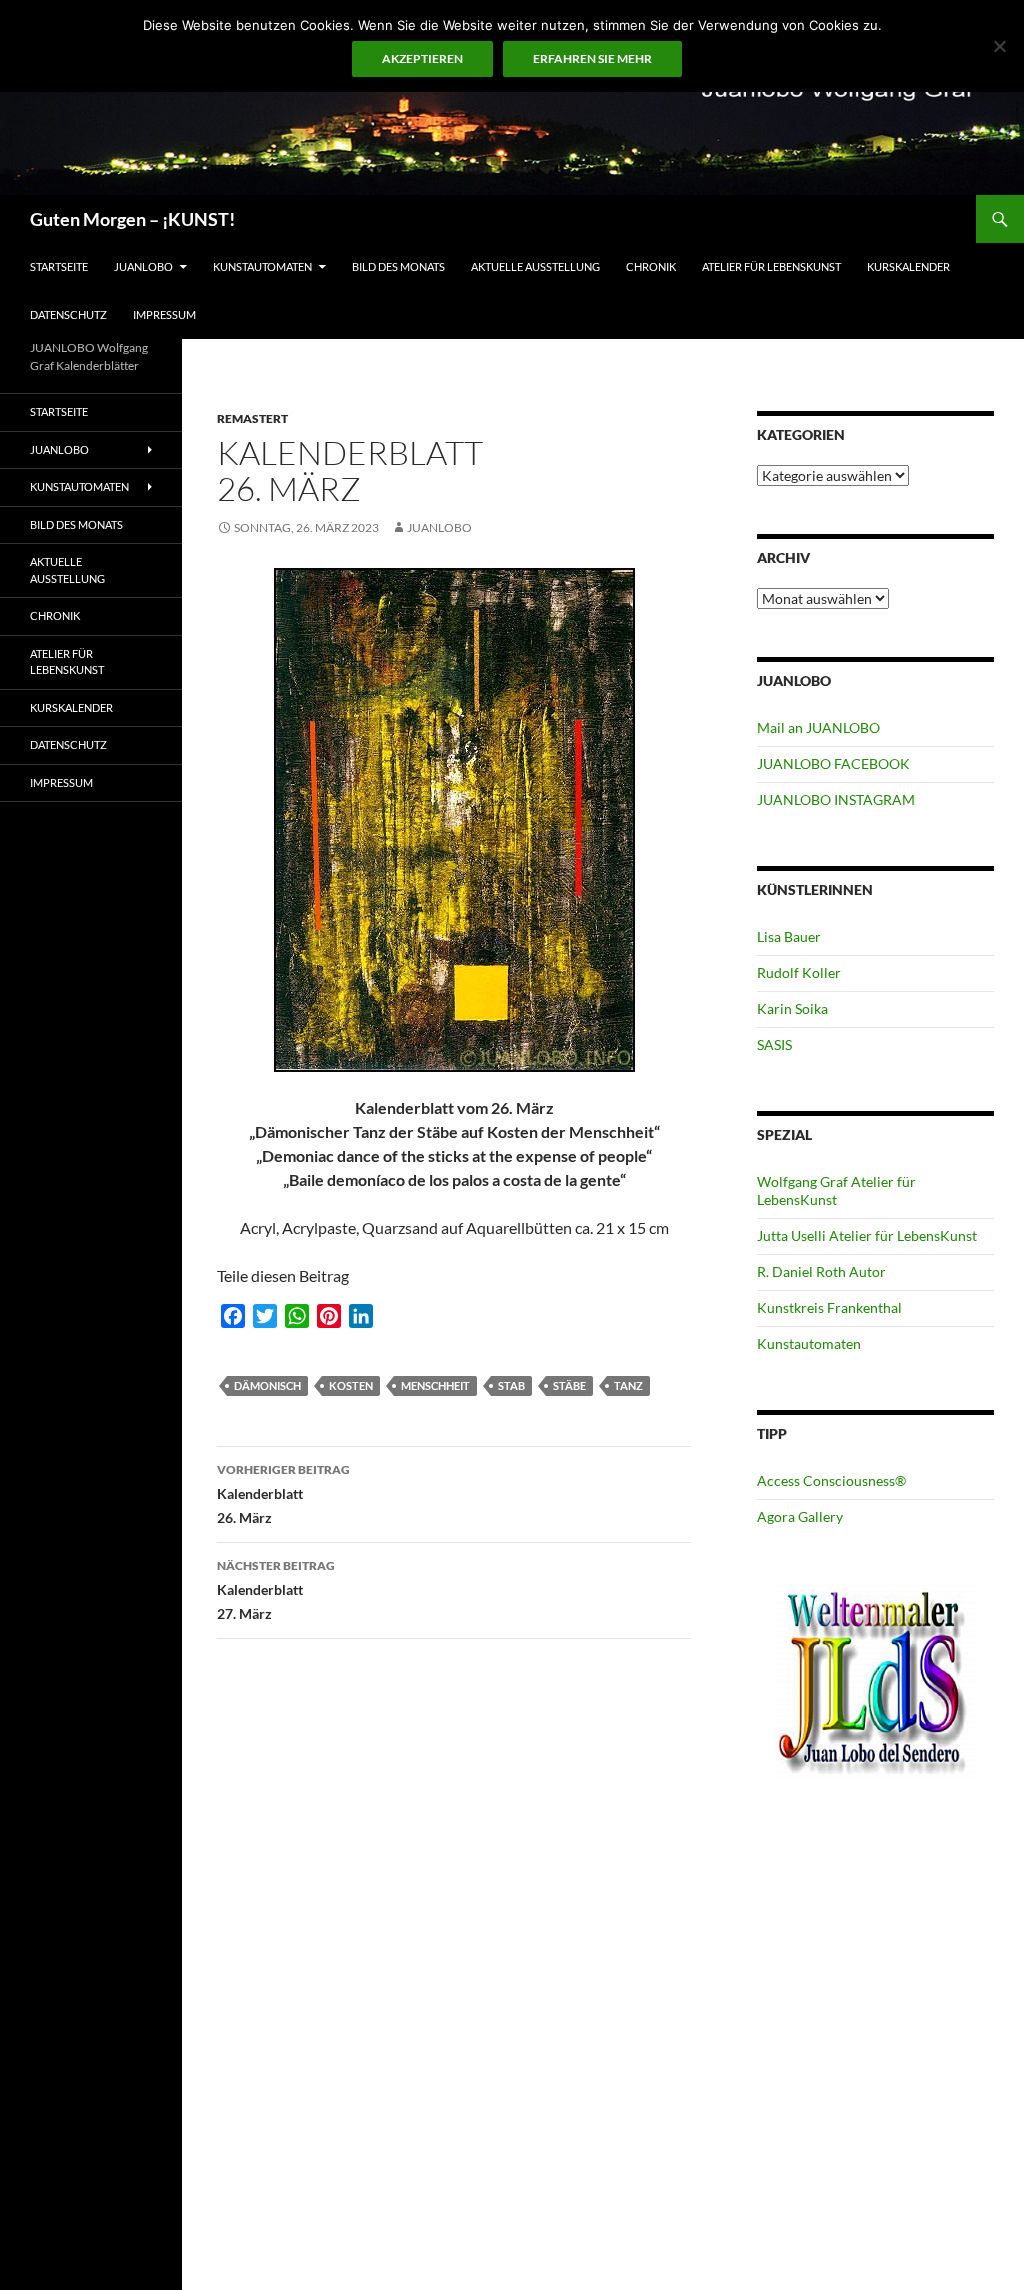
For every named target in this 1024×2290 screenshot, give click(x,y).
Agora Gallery (800, 1516)
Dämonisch (267, 1385)
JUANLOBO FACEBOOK (833, 763)
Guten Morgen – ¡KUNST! (132, 219)
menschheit (435, 1385)
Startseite (59, 266)
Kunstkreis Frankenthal (829, 1307)
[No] (999, 46)
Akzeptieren (422, 58)
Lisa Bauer (789, 936)
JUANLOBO (143, 266)
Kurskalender (908, 266)
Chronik (651, 266)
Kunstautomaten (262, 266)
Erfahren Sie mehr (592, 58)
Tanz (628, 1385)
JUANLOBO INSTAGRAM (836, 799)
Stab (511, 1385)
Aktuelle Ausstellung (535, 266)
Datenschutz (68, 314)
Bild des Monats (398, 266)
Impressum (164, 314)
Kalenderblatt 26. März (283, 1494)
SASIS (774, 1044)
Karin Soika (792, 1008)
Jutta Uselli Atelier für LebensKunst (867, 1235)
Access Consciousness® (831, 1480)
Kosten (351, 1385)
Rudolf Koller (799, 972)
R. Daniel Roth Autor (821, 1271)
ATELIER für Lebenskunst (771, 266)
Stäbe (569, 1385)
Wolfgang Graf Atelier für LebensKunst (836, 1190)
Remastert (252, 418)
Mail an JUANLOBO (818, 727)
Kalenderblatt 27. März (276, 1590)
